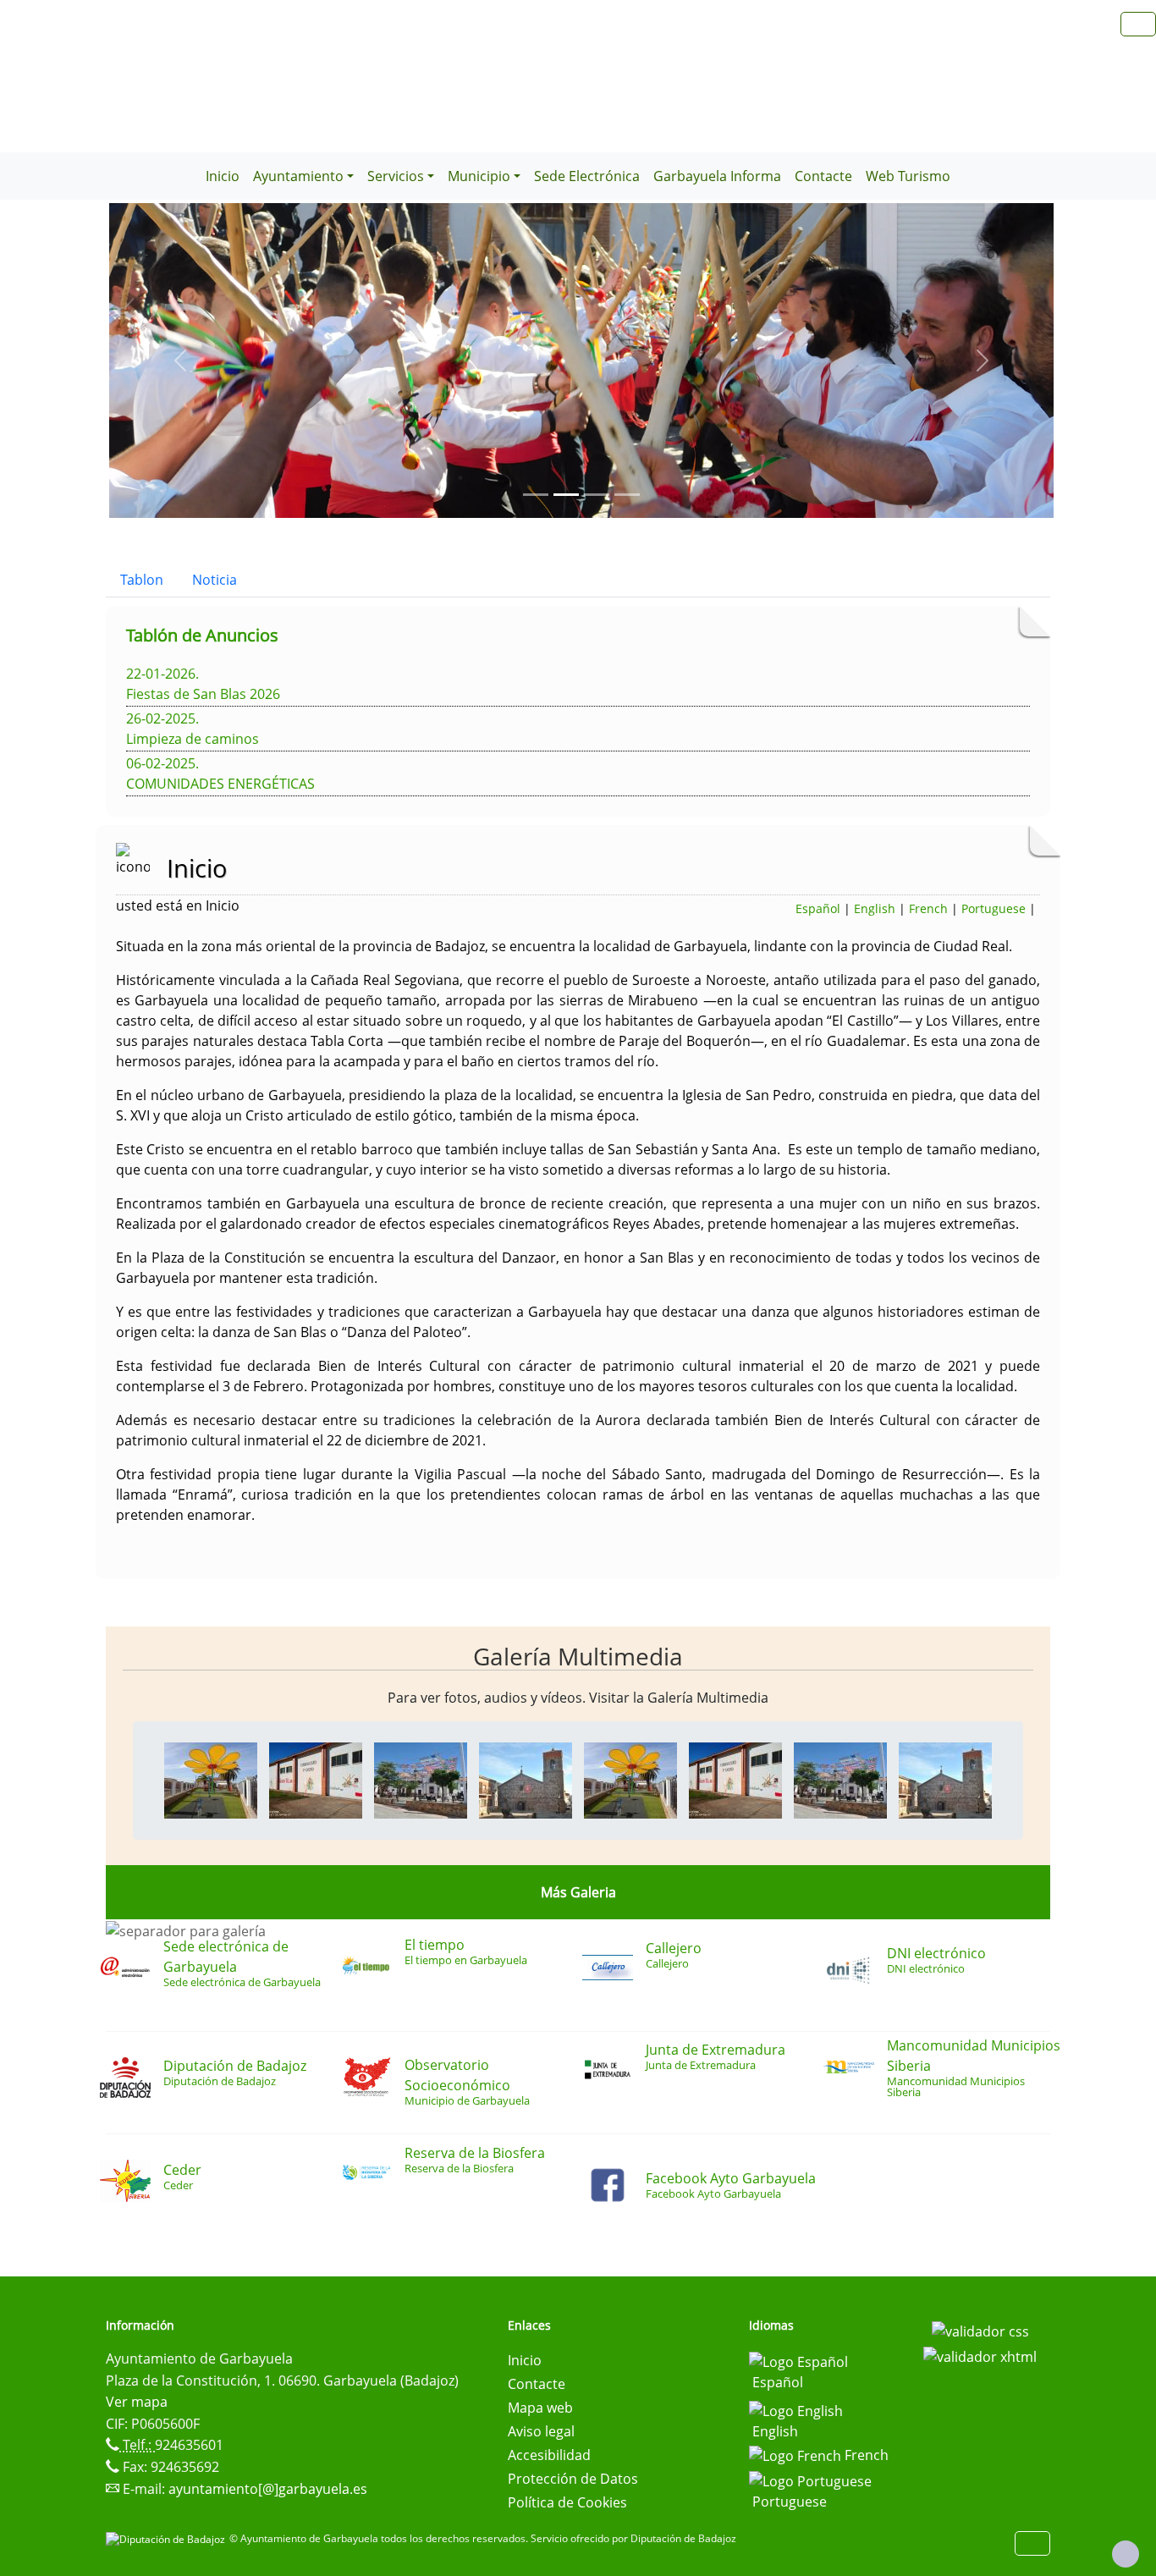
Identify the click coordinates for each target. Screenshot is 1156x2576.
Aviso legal (541, 2431)
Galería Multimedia (578, 1656)
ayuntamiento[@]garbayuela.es (268, 2489)
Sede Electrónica (587, 176)
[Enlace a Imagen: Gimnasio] (316, 1779)
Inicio (223, 176)
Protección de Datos (573, 2479)
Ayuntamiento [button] (298, 176)
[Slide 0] (536, 495)
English (875, 908)
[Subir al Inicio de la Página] (1126, 2554)
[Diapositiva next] (983, 361)
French (928, 908)
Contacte (823, 176)
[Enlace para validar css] (980, 2331)
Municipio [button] (479, 176)
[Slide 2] (597, 495)
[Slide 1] (566, 495)
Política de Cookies (567, 2502)
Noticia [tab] (215, 580)
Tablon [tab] (142, 580)
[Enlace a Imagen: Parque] (211, 1779)
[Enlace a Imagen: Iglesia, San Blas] (526, 1779)
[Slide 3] (627, 495)
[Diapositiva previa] (180, 361)
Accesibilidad (549, 2455)
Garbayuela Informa (717, 176)
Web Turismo (908, 176)
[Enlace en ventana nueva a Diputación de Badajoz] (168, 2538)
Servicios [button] (396, 176)
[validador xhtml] (980, 2355)
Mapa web (540, 2408)
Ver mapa (137, 2402)
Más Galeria (578, 1892)
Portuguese (994, 908)
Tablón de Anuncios (202, 635)
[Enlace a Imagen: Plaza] (421, 1779)
